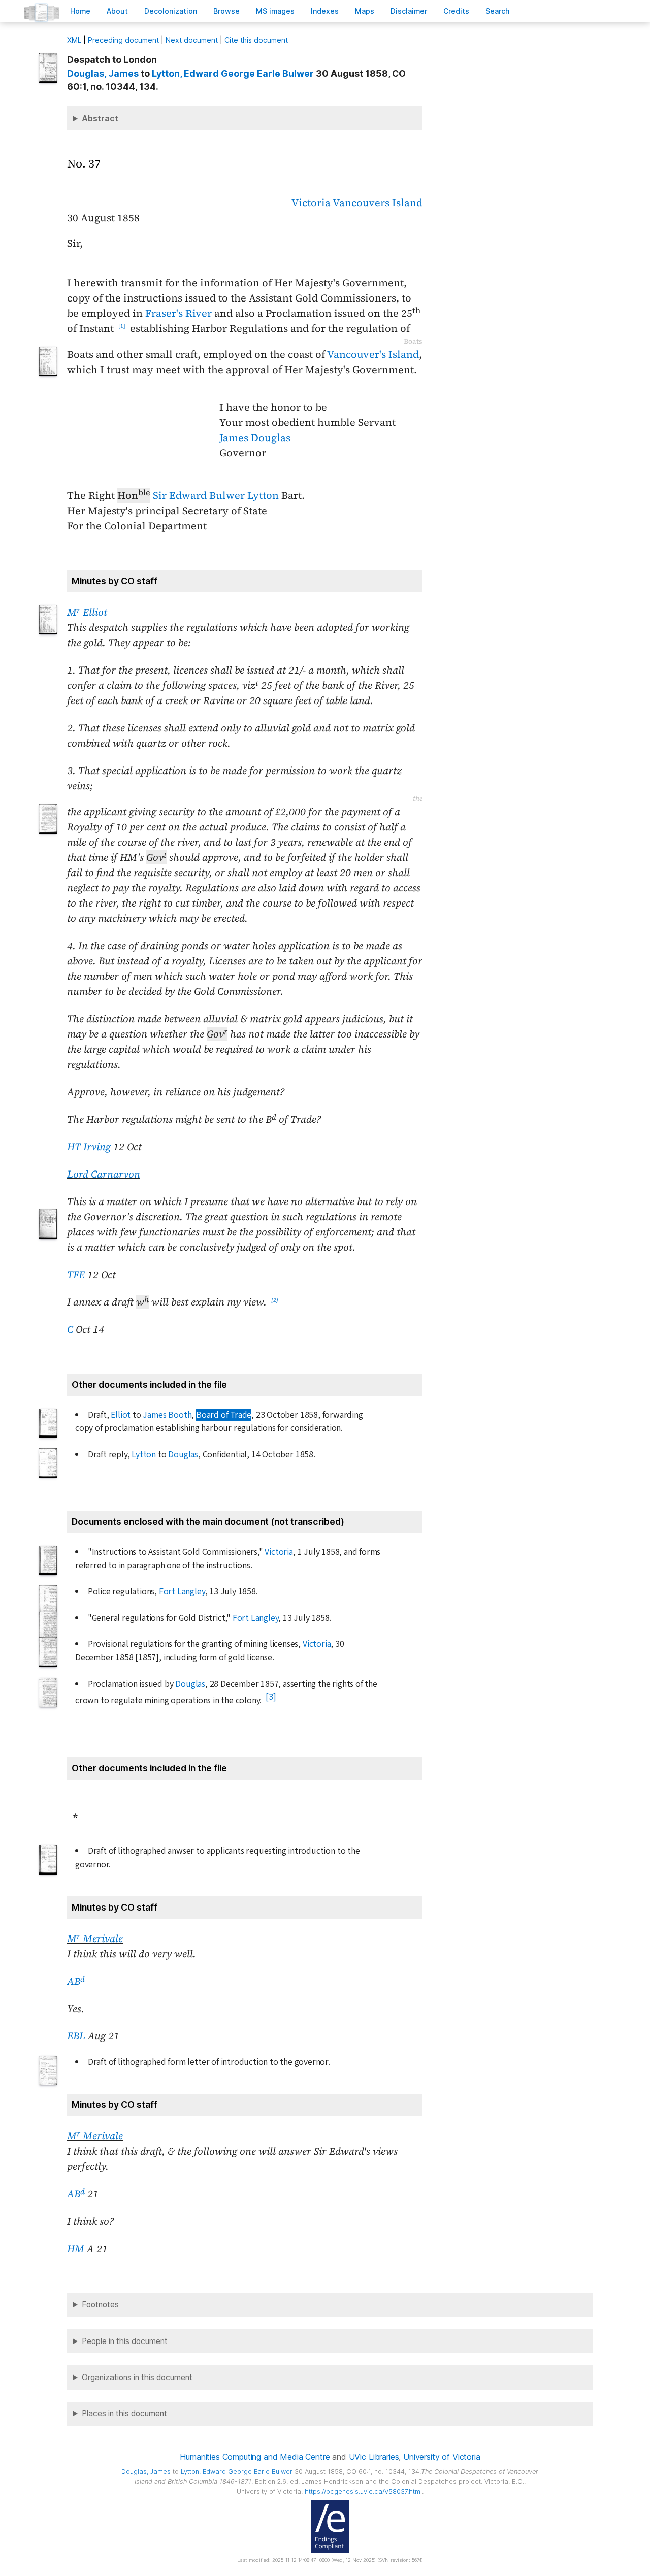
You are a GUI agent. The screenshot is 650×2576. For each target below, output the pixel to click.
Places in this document (124, 2413)
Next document (192, 40)
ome (80, 11)
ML (74, 40)
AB (76, 1981)
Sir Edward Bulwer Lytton (216, 495)
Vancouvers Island (378, 203)
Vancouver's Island (373, 354)
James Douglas (255, 438)
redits (456, 11)
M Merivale (95, 1938)
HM (76, 2249)
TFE (76, 1275)
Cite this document (256, 40)
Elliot (121, 1415)
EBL (76, 2036)
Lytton (144, 1454)
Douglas (183, 1454)
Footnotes (100, 2305)
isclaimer (409, 11)
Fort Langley (182, 1592)
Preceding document (123, 40)
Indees (325, 11)
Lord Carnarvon (104, 1174)
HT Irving (89, 1147)
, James (103, 73)
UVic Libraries (374, 2457)
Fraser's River (178, 313)
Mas (365, 11)
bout (117, 11)
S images (275, 11)
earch (498, 11)
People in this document (125, 2341)
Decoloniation (171, 11)
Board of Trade (224, 1415)
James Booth (167, 1415)
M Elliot (87, 612)
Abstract (100, 118)
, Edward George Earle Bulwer (233, 73)
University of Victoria (442, 2457)
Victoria (311, 203)
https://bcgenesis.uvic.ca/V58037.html (363, 2491)
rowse (226, 11)
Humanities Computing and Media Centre (255, 2457)
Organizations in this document (137, 2377)
